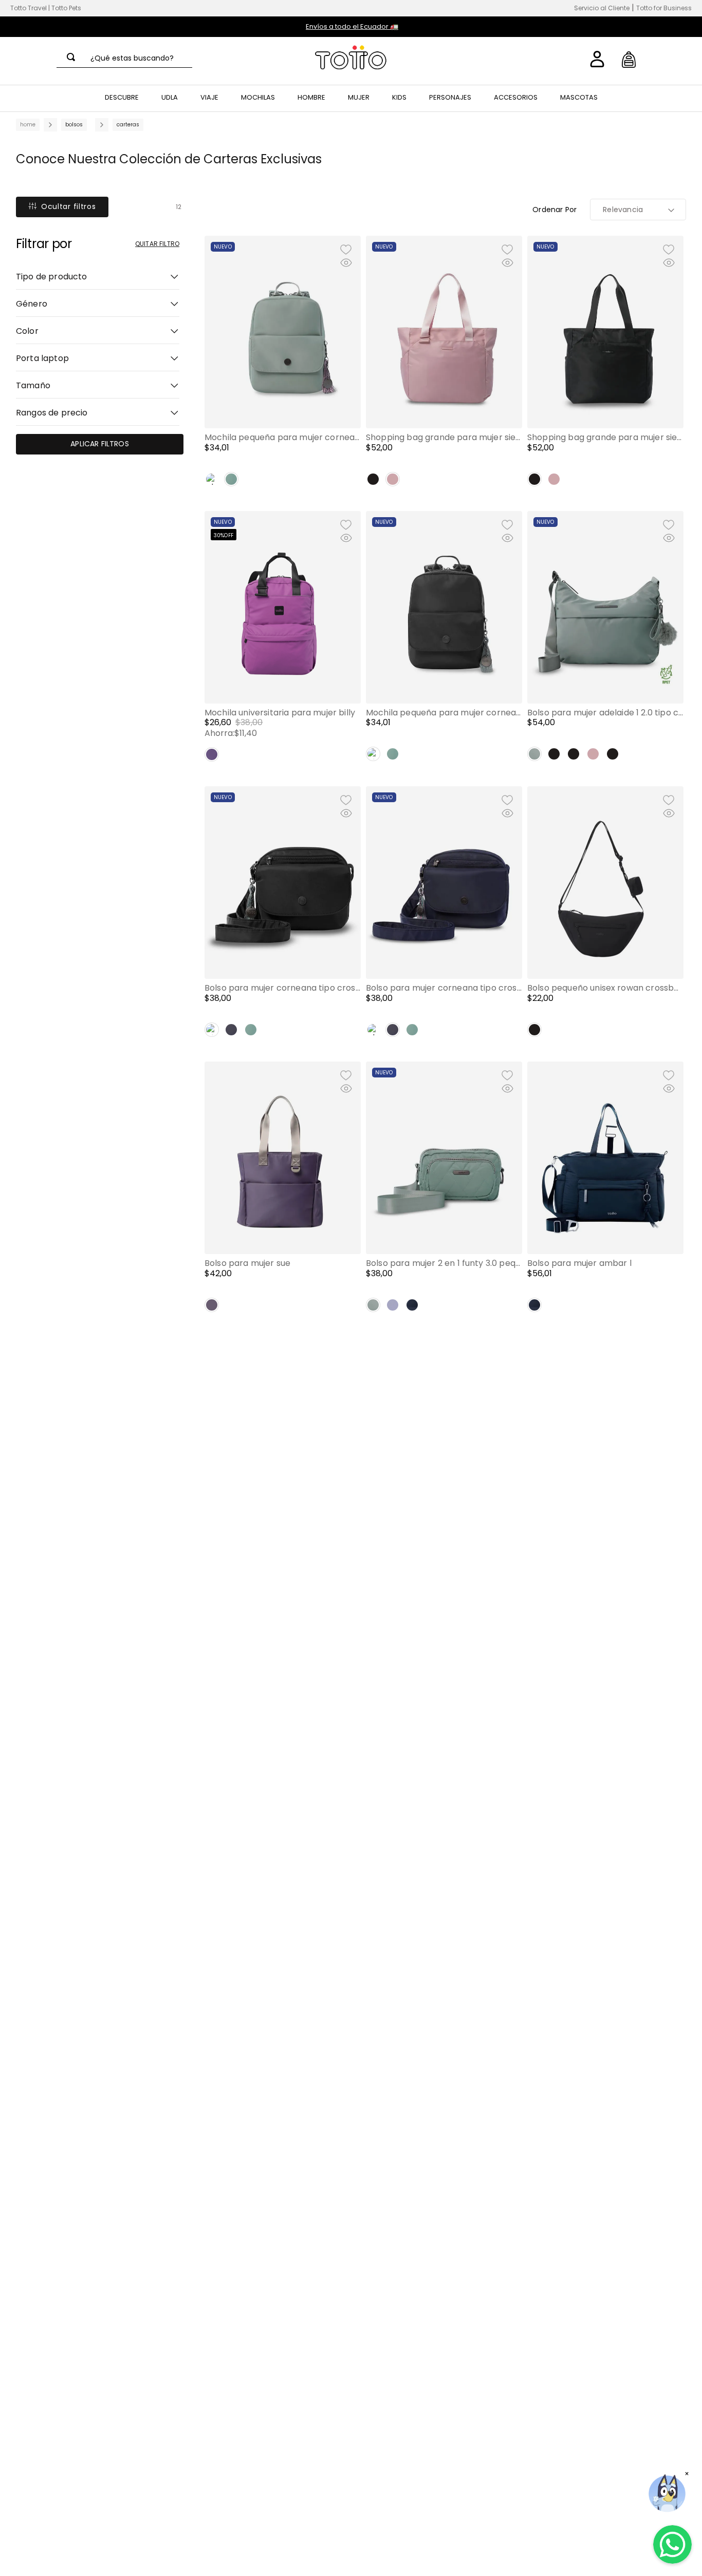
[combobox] (124, 58)
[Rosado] (393, 479)
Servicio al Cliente (602, 8)
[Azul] (231, 1030)
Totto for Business (664, 8)
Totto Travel (29, 8)
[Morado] (212, 754)
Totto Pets (66, 8)
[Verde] (231, 479)
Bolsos (74, 125)
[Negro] (212, 479)
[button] (98, 275)
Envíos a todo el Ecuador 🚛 (352, 26)
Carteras (128, 125)
